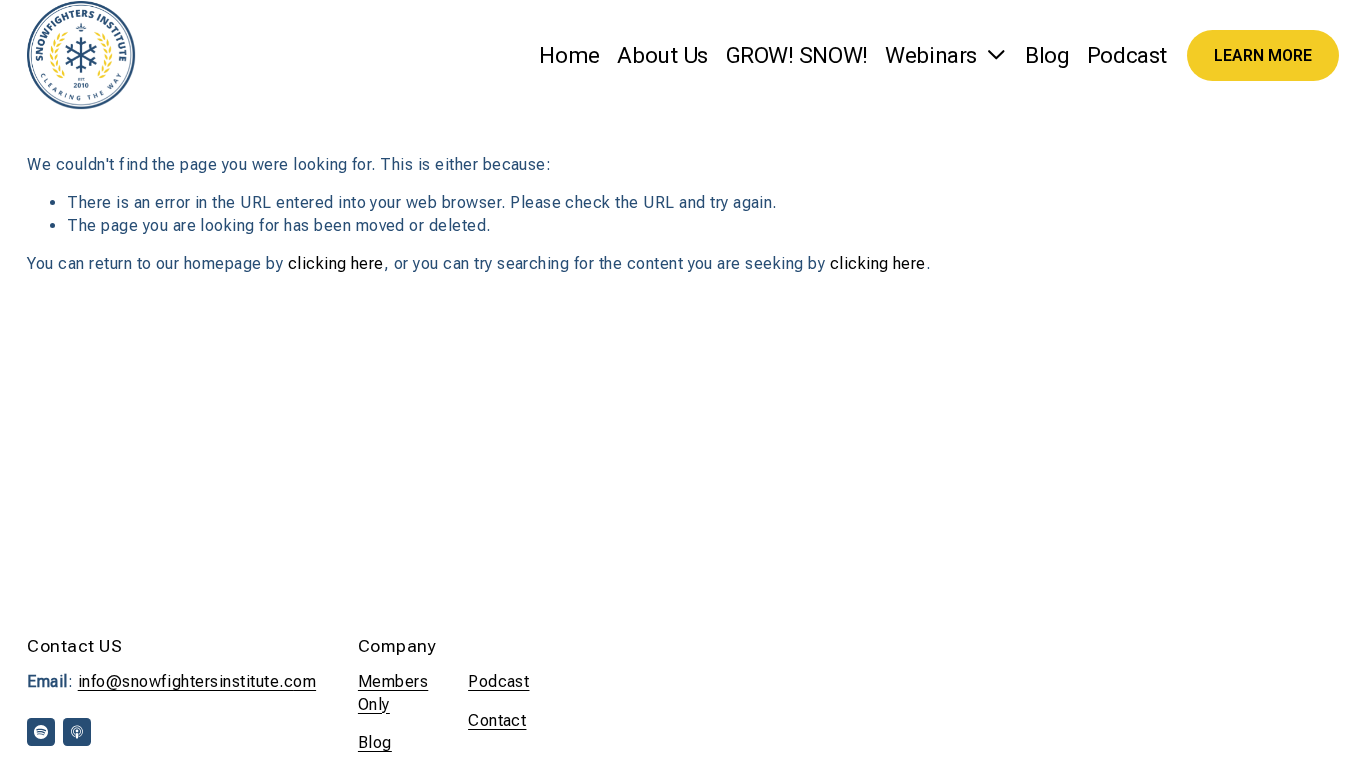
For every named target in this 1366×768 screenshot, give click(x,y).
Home (569, 55)
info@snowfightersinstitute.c (185, 681)
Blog (1047, 55)
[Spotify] (41, 732)
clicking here (336, 263)
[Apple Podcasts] (77, 732)
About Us (662, 55)
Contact (497, 720)
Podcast (1127, 55)
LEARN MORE (1263, 55)
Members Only (393, 692)
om (304, 681)
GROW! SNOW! (797, 55)
